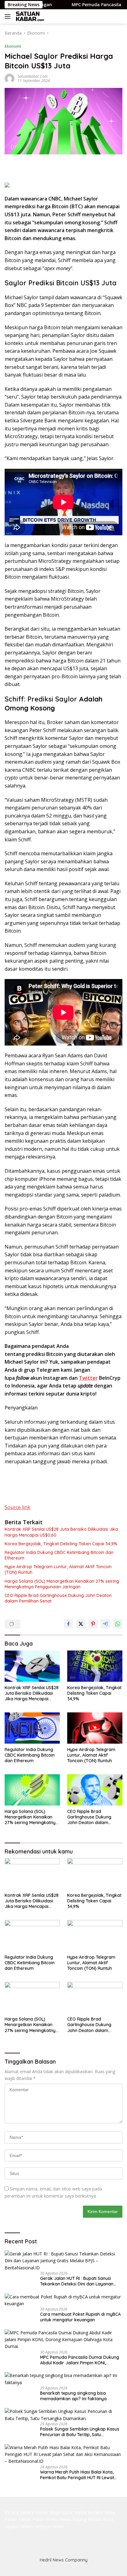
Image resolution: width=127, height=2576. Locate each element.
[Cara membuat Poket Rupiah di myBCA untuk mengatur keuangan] (63, 2300)
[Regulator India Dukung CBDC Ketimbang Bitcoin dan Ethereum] (32, 1728)
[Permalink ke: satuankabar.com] (10, 78)
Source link (17, 1507)
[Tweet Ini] (81, 1624)
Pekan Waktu (45, 2519)
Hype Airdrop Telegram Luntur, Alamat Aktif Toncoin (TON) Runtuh (58, 1569)
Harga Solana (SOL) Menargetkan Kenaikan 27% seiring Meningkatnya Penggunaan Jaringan (62, 1584)
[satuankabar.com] (29, 16)
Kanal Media (74, 2512)
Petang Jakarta (19, 2512)
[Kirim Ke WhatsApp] (118, 1624)
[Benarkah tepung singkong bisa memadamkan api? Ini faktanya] (63, 2379)
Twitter (88, 1378)
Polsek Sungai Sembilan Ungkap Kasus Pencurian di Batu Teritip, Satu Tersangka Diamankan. (80, 2432)
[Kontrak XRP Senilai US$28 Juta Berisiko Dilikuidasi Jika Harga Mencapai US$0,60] (32, 1666)
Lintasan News (49, 2526)
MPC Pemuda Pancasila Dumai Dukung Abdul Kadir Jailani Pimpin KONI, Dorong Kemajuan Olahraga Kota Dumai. (80, 2360)
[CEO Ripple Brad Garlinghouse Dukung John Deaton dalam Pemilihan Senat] (95, 1790)
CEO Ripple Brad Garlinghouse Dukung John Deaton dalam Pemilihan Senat (58, 1598)
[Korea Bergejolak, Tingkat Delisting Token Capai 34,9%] (95, 1666)
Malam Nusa (101, 2519)
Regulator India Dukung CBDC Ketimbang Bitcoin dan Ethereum (59, 1555)
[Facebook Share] (68, 1624)
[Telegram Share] (105, 1624)
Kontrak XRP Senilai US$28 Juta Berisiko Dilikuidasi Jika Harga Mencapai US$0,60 (61, 1532)
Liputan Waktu (19, 2526)
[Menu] (9, 16)
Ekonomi (13, 46)
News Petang (73, 2519)
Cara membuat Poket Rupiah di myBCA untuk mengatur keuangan (80, 2317)
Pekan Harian (18, 2519)
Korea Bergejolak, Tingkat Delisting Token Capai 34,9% (61, 1544)
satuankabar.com (33, 76)
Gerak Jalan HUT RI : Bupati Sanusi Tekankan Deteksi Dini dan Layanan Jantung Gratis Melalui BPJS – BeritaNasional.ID (77, 2281)
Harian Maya (48, 2512)
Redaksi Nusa (101, 2512)
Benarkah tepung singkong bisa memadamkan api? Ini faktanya (73, 2396)
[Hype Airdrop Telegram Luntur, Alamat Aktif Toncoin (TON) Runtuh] (95, 1728)
